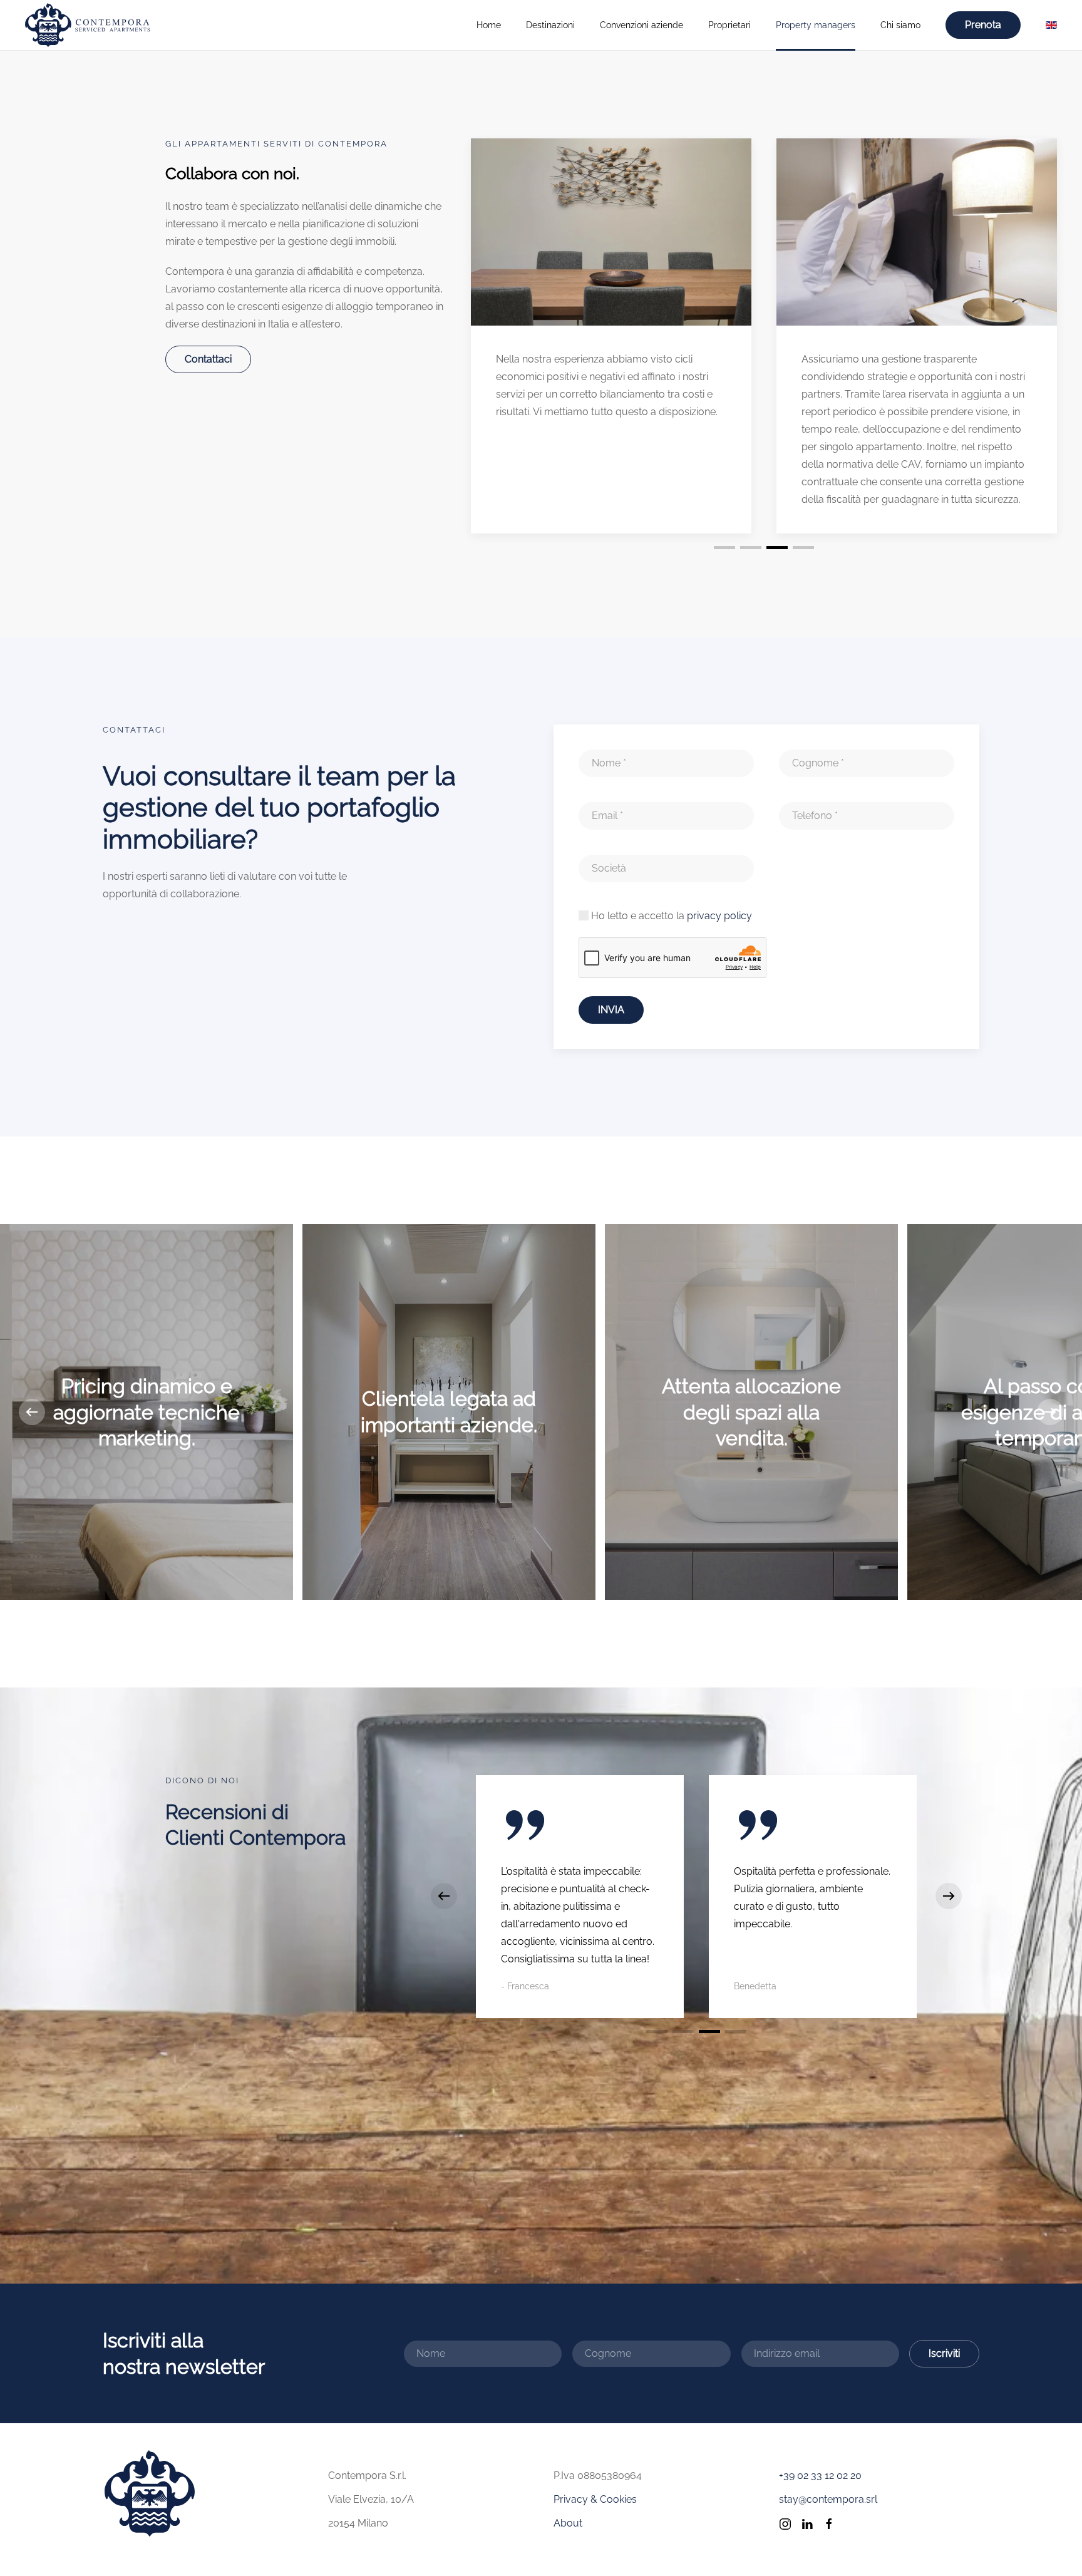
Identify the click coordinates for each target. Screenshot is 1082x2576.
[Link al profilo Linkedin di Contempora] (807, 2523)
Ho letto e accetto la (670, 916)
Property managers (816, 25)
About (568, 2523)
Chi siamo (900, 25)
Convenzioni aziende (641, 25)
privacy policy (719, 916)
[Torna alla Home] (88, 25)
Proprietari (729, 25)
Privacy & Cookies (595, 2499)
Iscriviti (944, 2353)
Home (489, 25)
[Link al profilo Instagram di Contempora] (785, 2523)
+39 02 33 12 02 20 (820, 2476)
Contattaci (208, 359)
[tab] (724, 548)
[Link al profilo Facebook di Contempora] (829, 2523)
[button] (32, 1412)
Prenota (983, 25)
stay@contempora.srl (828, 2499)
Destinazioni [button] (550, 25)
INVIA (611, 1010)
